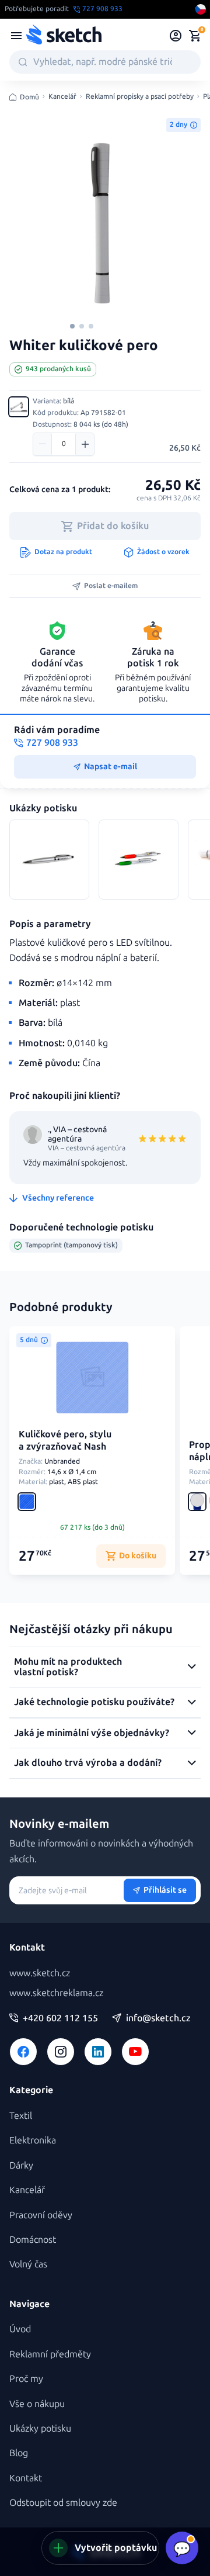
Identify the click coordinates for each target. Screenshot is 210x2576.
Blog (19, 2453)
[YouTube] (135, 2052)
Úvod (20, 2329)
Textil (21, 2116)
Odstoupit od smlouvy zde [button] (63, 2503)
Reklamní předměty (50, 2354)
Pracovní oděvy (41, 2215)
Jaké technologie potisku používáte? (94, 1702)
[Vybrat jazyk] (201, 9)
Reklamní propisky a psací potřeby (140, 97)
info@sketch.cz (158, 2018)
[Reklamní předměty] (16, 36)
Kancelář (62, 97)
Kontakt (26, 2478)
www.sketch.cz (40, 1973)
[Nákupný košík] (195, 36)
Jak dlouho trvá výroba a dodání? (88, 1763)
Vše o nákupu (37, 2404)
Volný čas (28, 2264)
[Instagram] (61, 2052)
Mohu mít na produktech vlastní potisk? (68, 1667)
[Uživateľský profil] (176, 36)
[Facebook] (23, 2052)
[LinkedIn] (98, 2052)
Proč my (26, 2379)
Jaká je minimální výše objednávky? (92, 1733)
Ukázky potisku (40, 2428)
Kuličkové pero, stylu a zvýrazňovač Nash (65, 1440)
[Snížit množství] (43, 444)
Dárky (21, 2165)
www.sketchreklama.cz (56, 1993)
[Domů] (64, 36)
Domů (29, 97)
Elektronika (33, 2140)
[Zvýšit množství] (85, 444)
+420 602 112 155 (60, 2018)
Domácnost (33, 2240)
